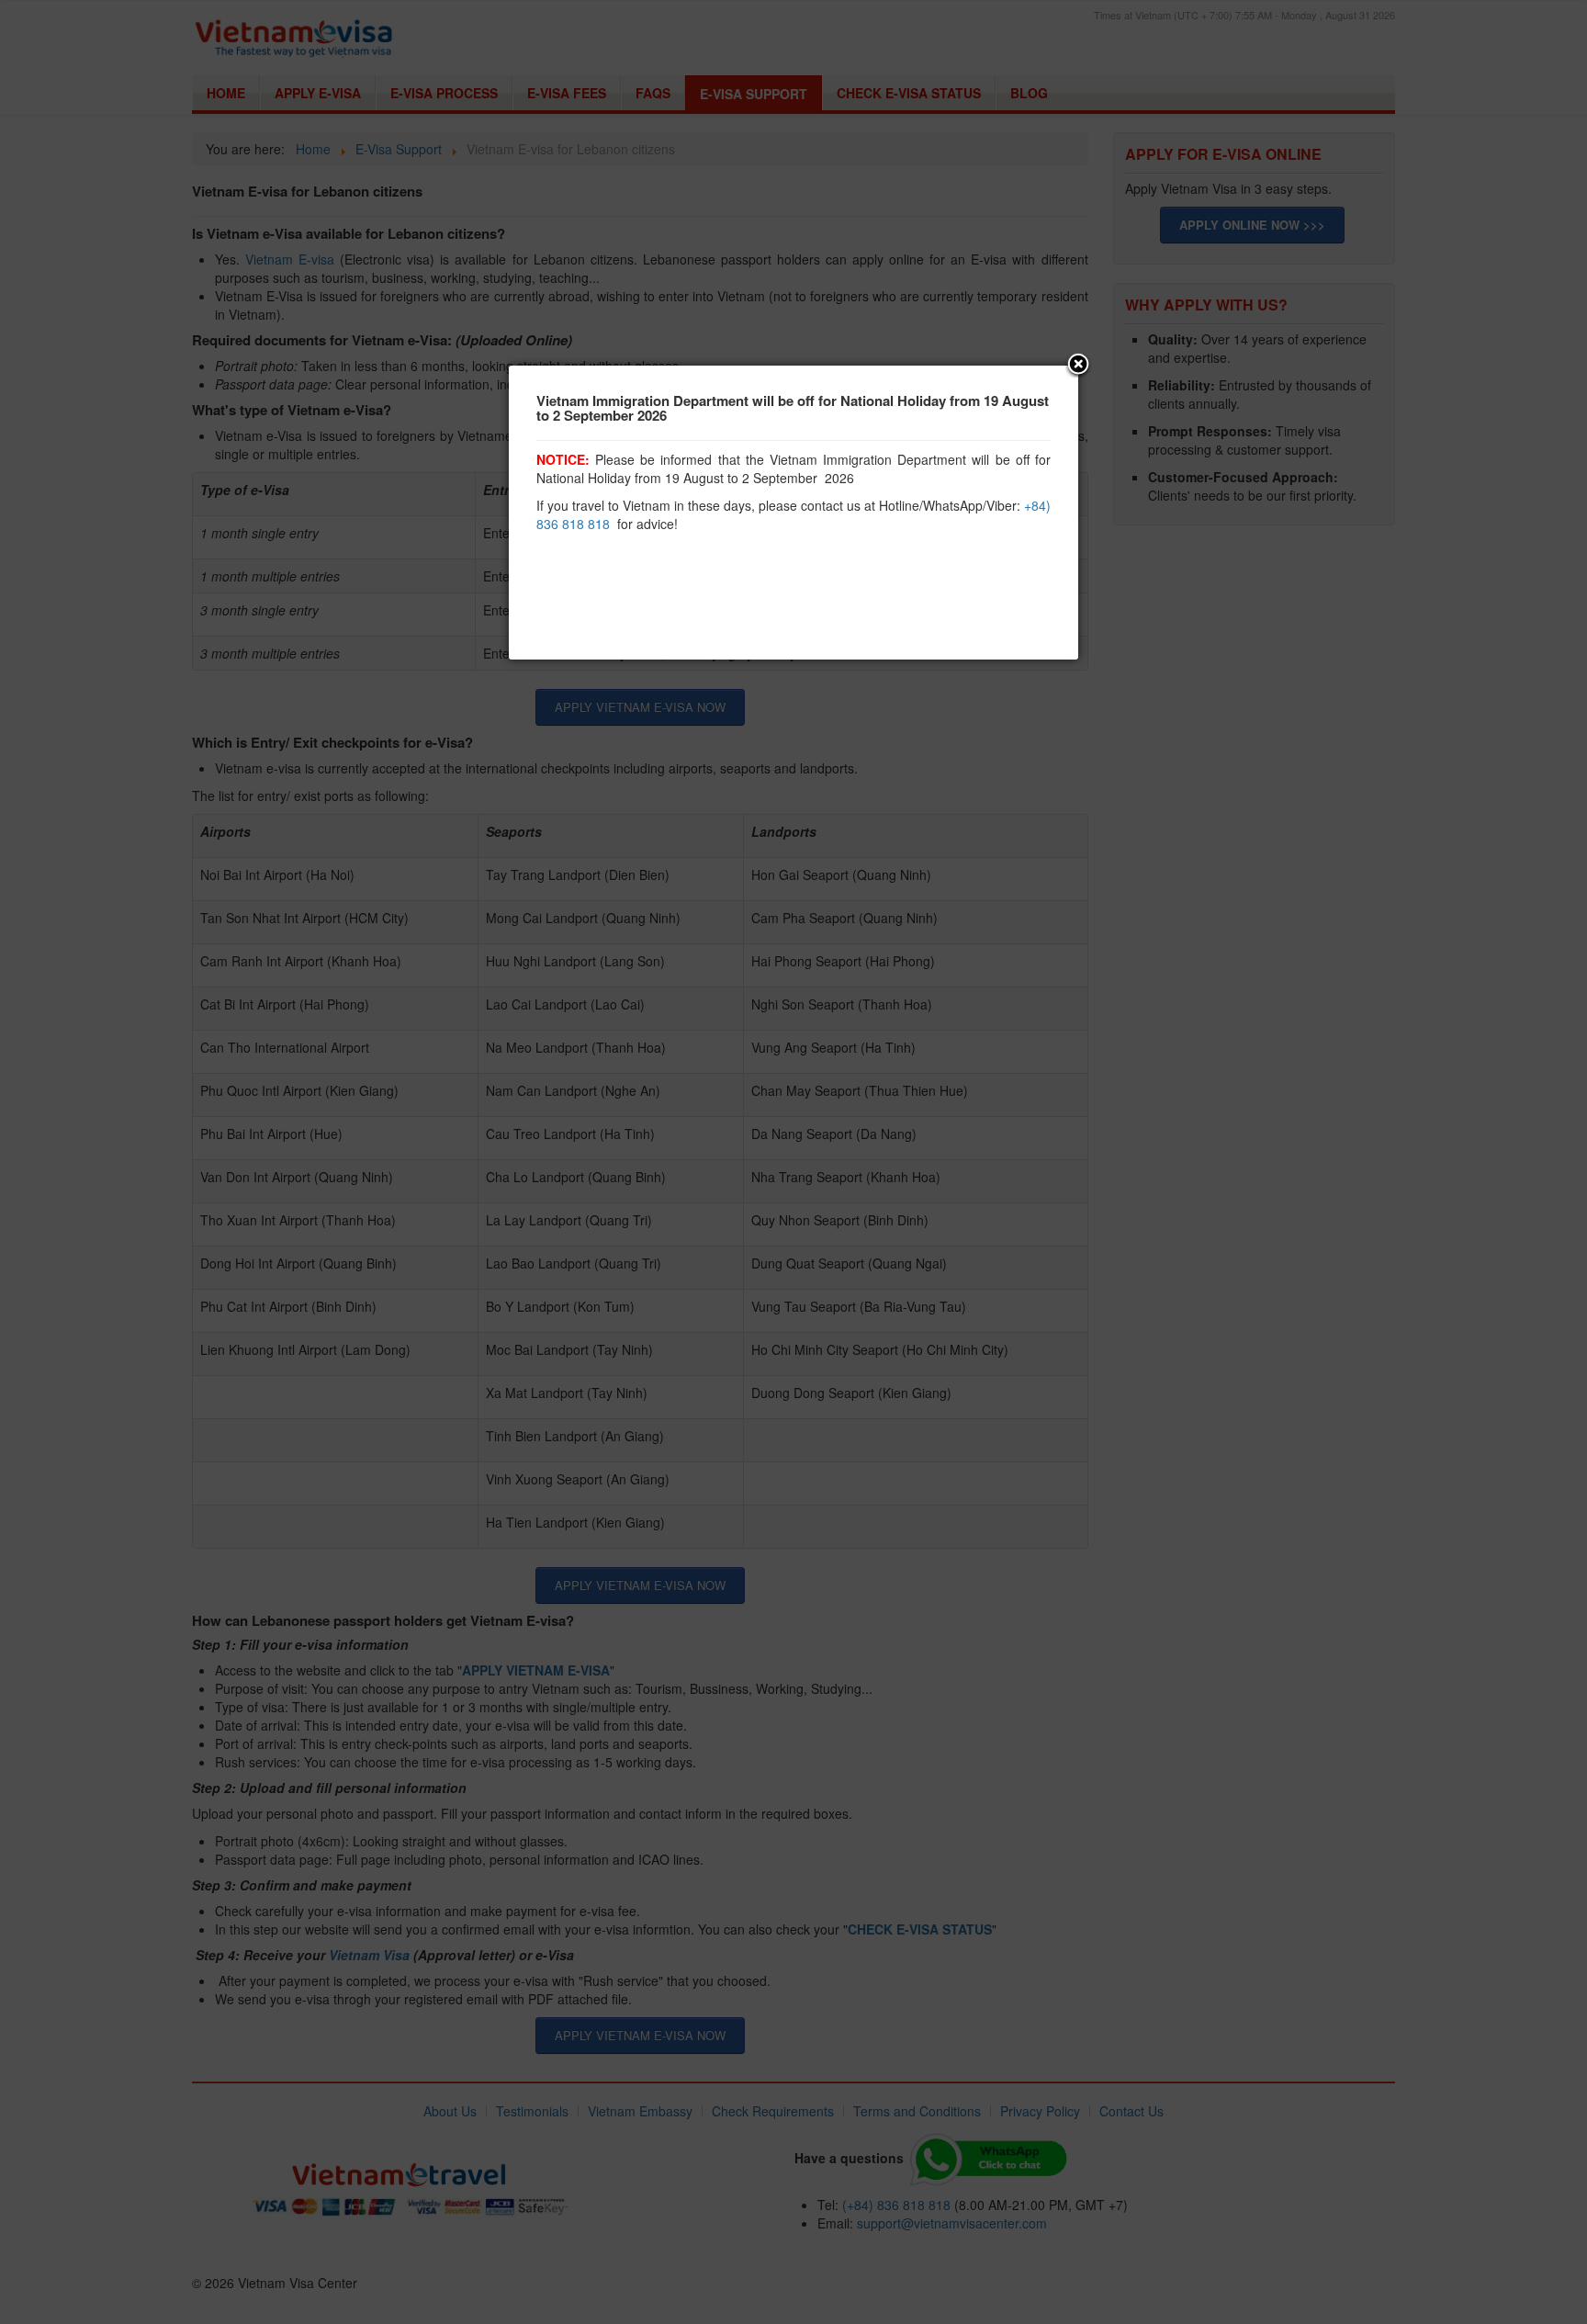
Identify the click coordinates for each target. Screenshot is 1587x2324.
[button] (1078, 366)
